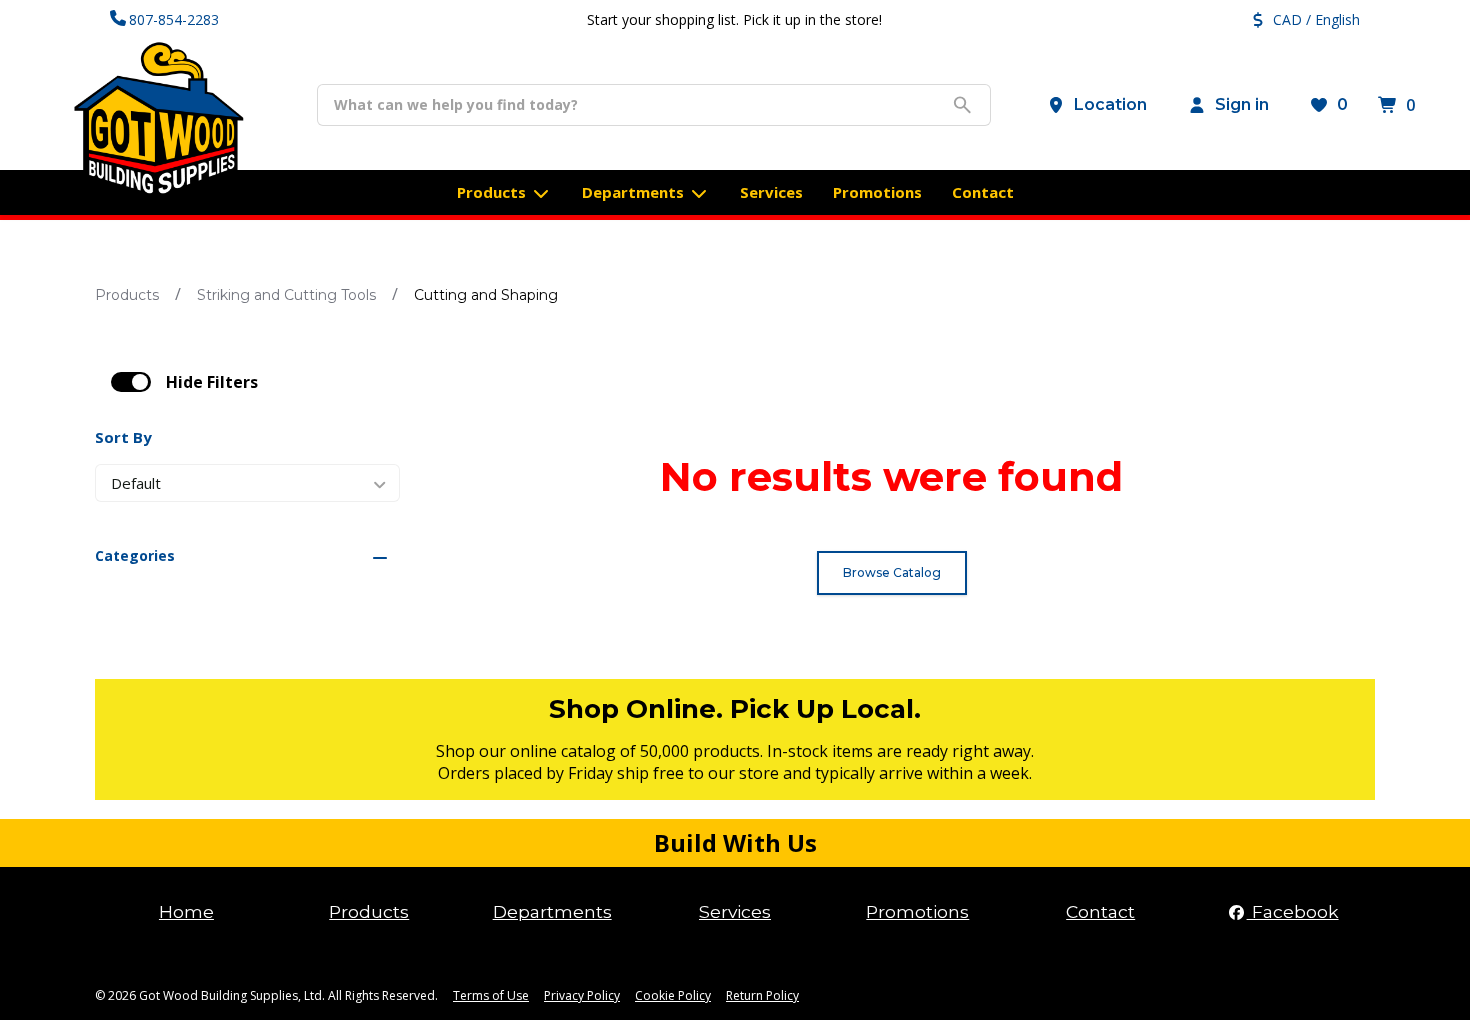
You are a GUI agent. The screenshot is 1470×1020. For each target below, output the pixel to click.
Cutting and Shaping (486, 295)
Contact (1100, 911)
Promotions (917, 911)
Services (735, 911)
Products (127, 295)
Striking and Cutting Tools (286, 295)
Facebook (1293, 911)
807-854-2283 (174, 19)
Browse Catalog (892, 572)
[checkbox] (131, 382)
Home (186, 911)
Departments (552, 911)
